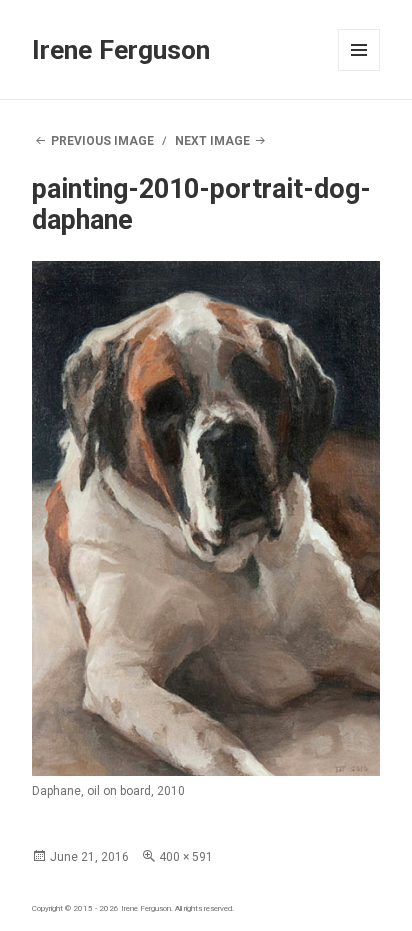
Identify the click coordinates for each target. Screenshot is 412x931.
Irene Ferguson (121, 50)
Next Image (212, 141)
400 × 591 (186, 857)
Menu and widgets (359, 70)
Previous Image (102, 141)
